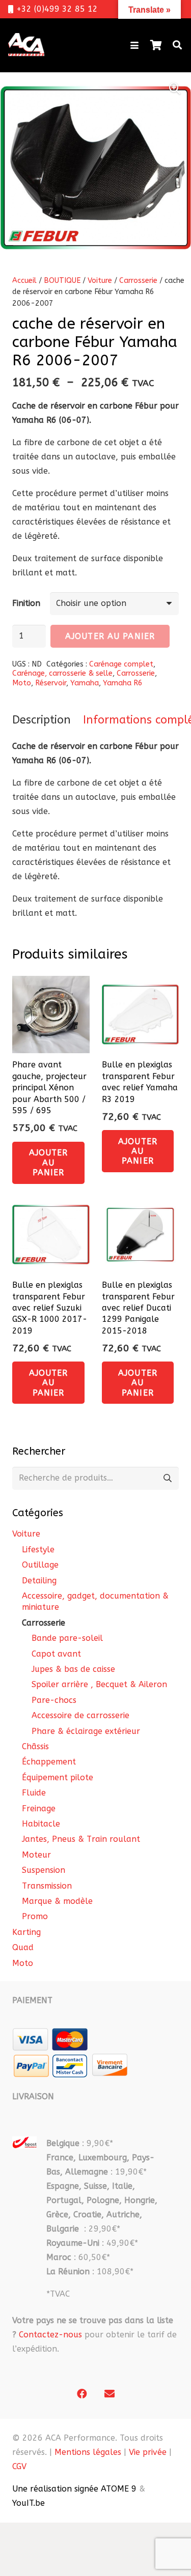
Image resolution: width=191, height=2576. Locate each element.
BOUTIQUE (62, 281)
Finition (26, 603)
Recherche (167, 1478)
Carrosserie (138, 281)
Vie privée (148, 2452)
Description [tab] (42, 720)
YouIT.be (29, 2503)
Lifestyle (38, 1550)
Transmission (47, 1886)
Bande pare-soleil (67, 1638)
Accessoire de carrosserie (80, 1715)
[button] (134, 45)
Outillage (40, 1565)
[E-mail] (110, 2394)
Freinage (39, 1808)
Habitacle (41, 1824)
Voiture (100, 281)
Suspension (44, 1870)
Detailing (39, 1581)
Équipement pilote (58, 1777)
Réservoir (51, 683)
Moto (22, 683)
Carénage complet (121, 664)
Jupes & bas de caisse (73, 1669)
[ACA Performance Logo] (26, 45)
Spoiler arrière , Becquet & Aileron (99, 1684)
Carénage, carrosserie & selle (62, 673)
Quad (23, 1947)
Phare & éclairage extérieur (86, 1731)
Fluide (34, 1793)
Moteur (36, 1855)
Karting (26, 1932)
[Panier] (156, 45)
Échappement (49, 1762)
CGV (19, 2466)
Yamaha (85, 683)
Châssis (35, 1746)
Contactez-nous (50, 2335)
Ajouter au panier (110, 636)
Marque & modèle (57, 1901)
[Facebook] (82, 2394)
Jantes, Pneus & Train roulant (81, 1839)
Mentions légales (88, 2452)
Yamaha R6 (123, 683)
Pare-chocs (54, 1700)
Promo (35, 1916)
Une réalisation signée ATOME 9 (74, 2489)
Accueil (24, 281)
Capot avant (56, 1654)
